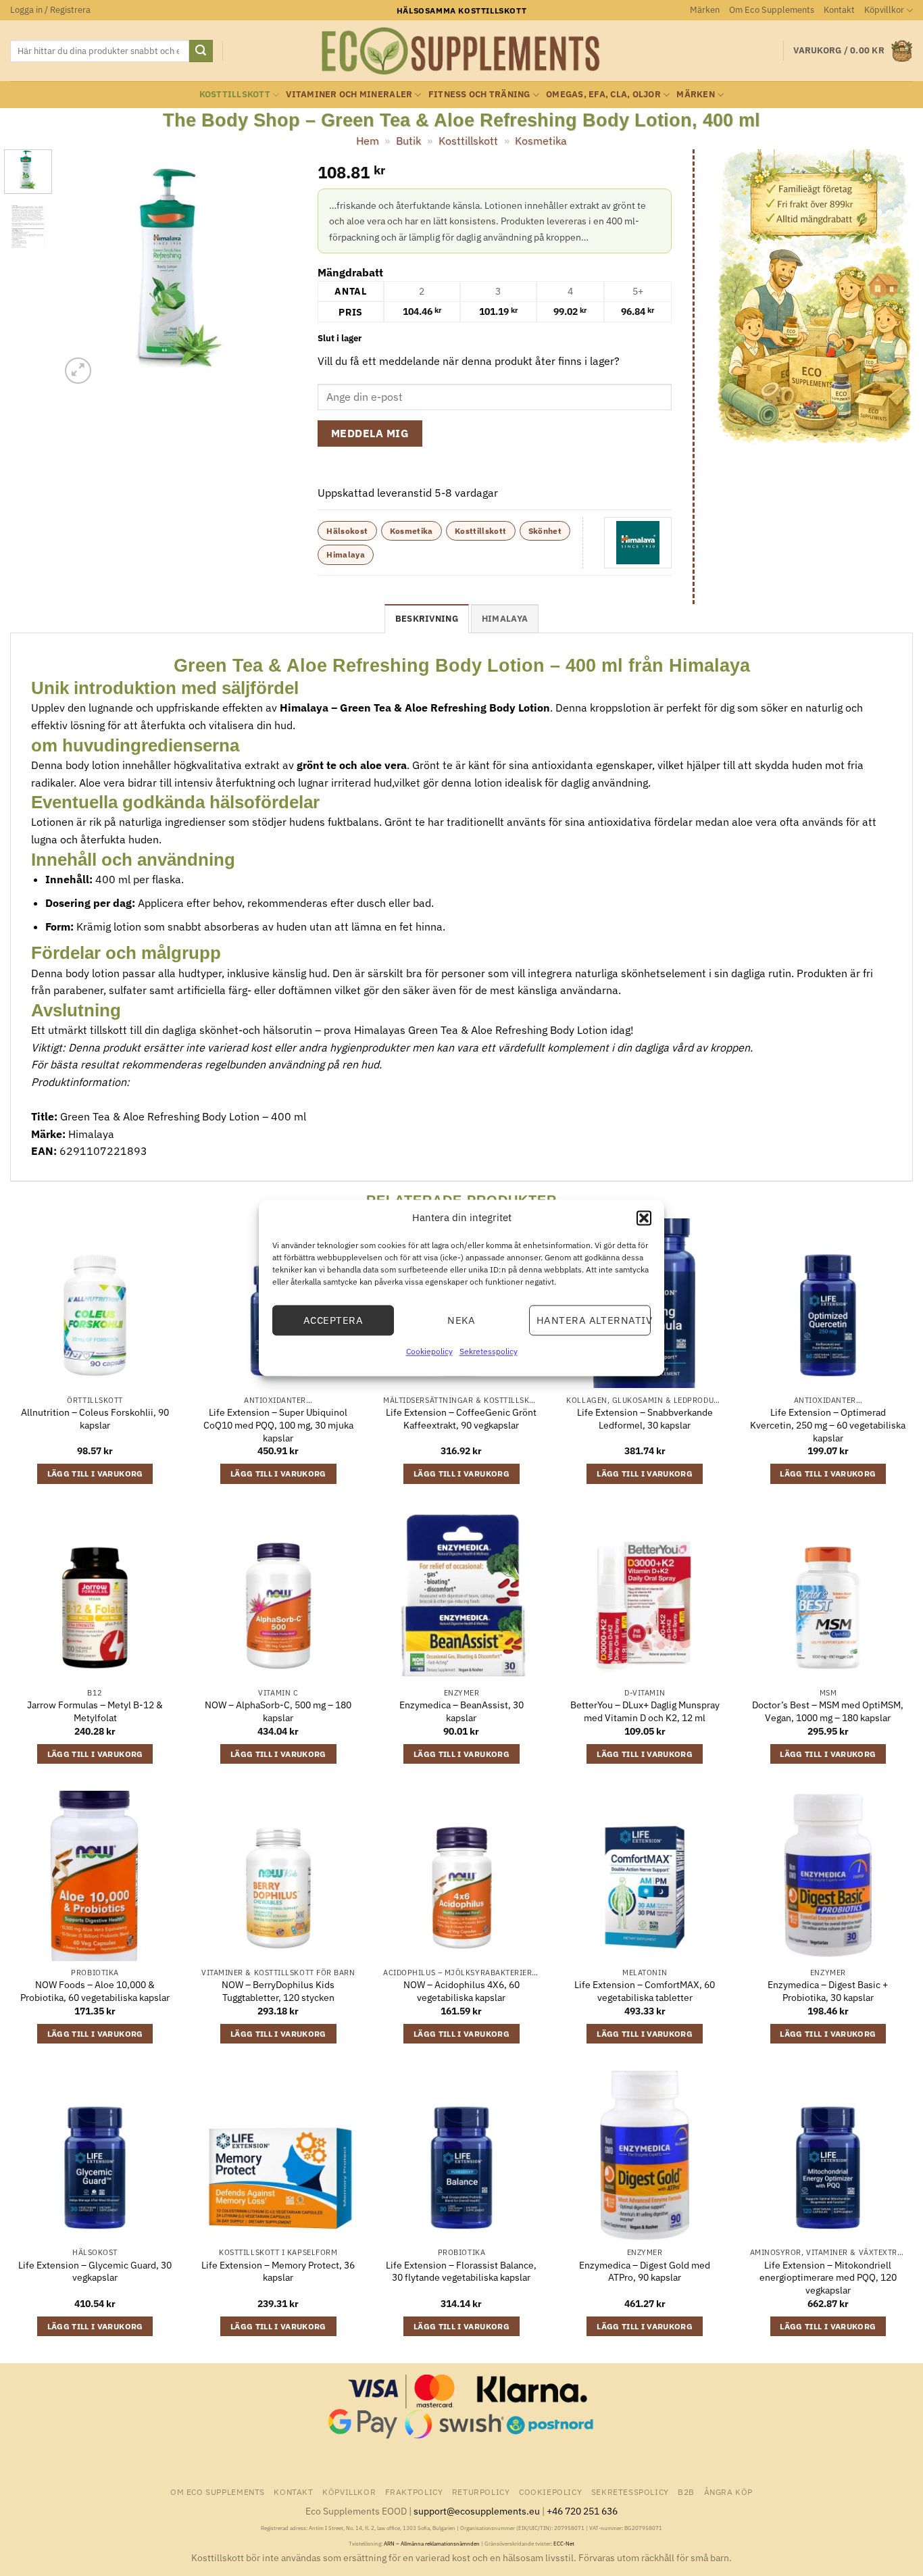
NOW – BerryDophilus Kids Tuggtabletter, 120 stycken (278, 1991)
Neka (461, 1320)
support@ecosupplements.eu (477, 2511)
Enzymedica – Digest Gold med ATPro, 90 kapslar (645, 2272)
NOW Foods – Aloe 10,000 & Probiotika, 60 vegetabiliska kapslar (95, 1991)
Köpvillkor (884, 10)
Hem (368, 141)
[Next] (276, 268)
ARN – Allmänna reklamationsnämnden (432, 2544)
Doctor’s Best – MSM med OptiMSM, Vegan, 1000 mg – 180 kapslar (828, 1711)
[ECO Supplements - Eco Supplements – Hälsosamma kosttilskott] (461, 51)
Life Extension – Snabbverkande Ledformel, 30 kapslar (645, 1419)
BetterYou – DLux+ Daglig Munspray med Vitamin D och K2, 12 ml (645, 1711)
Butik (408, 141)
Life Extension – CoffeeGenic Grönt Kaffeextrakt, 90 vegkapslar (461, 1419)
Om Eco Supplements (772, 10)
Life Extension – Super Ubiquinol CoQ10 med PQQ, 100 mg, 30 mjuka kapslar (278, 1425)
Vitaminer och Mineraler (349, 94)
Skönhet (545, 531)
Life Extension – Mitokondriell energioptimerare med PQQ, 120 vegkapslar (828, 2278)
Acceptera (333, 1320)
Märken (705, 10)
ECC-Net (564, 2544)
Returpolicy (481, 2492)
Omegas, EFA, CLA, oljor (603, 94)
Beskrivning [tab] (427, 619)
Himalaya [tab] (505, 619)
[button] (644, 1218)
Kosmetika (541, 141)
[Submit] (201, 51)
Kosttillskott (235, 94)
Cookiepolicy (429, 1351)
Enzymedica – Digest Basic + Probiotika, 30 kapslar (828, 1991)
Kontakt (839, 10)
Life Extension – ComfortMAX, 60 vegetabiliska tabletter (645, 1991)
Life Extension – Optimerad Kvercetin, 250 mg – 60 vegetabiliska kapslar (828, 1425)
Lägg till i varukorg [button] (95, 1473)
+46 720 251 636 (582, 2511)
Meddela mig (370, 433)
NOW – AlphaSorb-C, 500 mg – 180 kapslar (278, 1711)
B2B (686, 2492)
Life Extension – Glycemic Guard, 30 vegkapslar (95, 2272)
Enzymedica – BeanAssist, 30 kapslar (461, 1711)
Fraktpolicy (414, 2492)
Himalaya (346, 554)
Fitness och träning (479, 94)
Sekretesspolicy (489, 1351)
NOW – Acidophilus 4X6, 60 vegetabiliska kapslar (461, 1991)
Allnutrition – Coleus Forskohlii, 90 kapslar (95, 1419)
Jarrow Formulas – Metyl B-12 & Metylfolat (95, 1711)
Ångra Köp (729, 2492)
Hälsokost (347, 531)
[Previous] (82, 268)
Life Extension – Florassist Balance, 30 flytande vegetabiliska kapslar (461, 2272)
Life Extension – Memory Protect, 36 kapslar (278, 2272)
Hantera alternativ (594, 1320)
